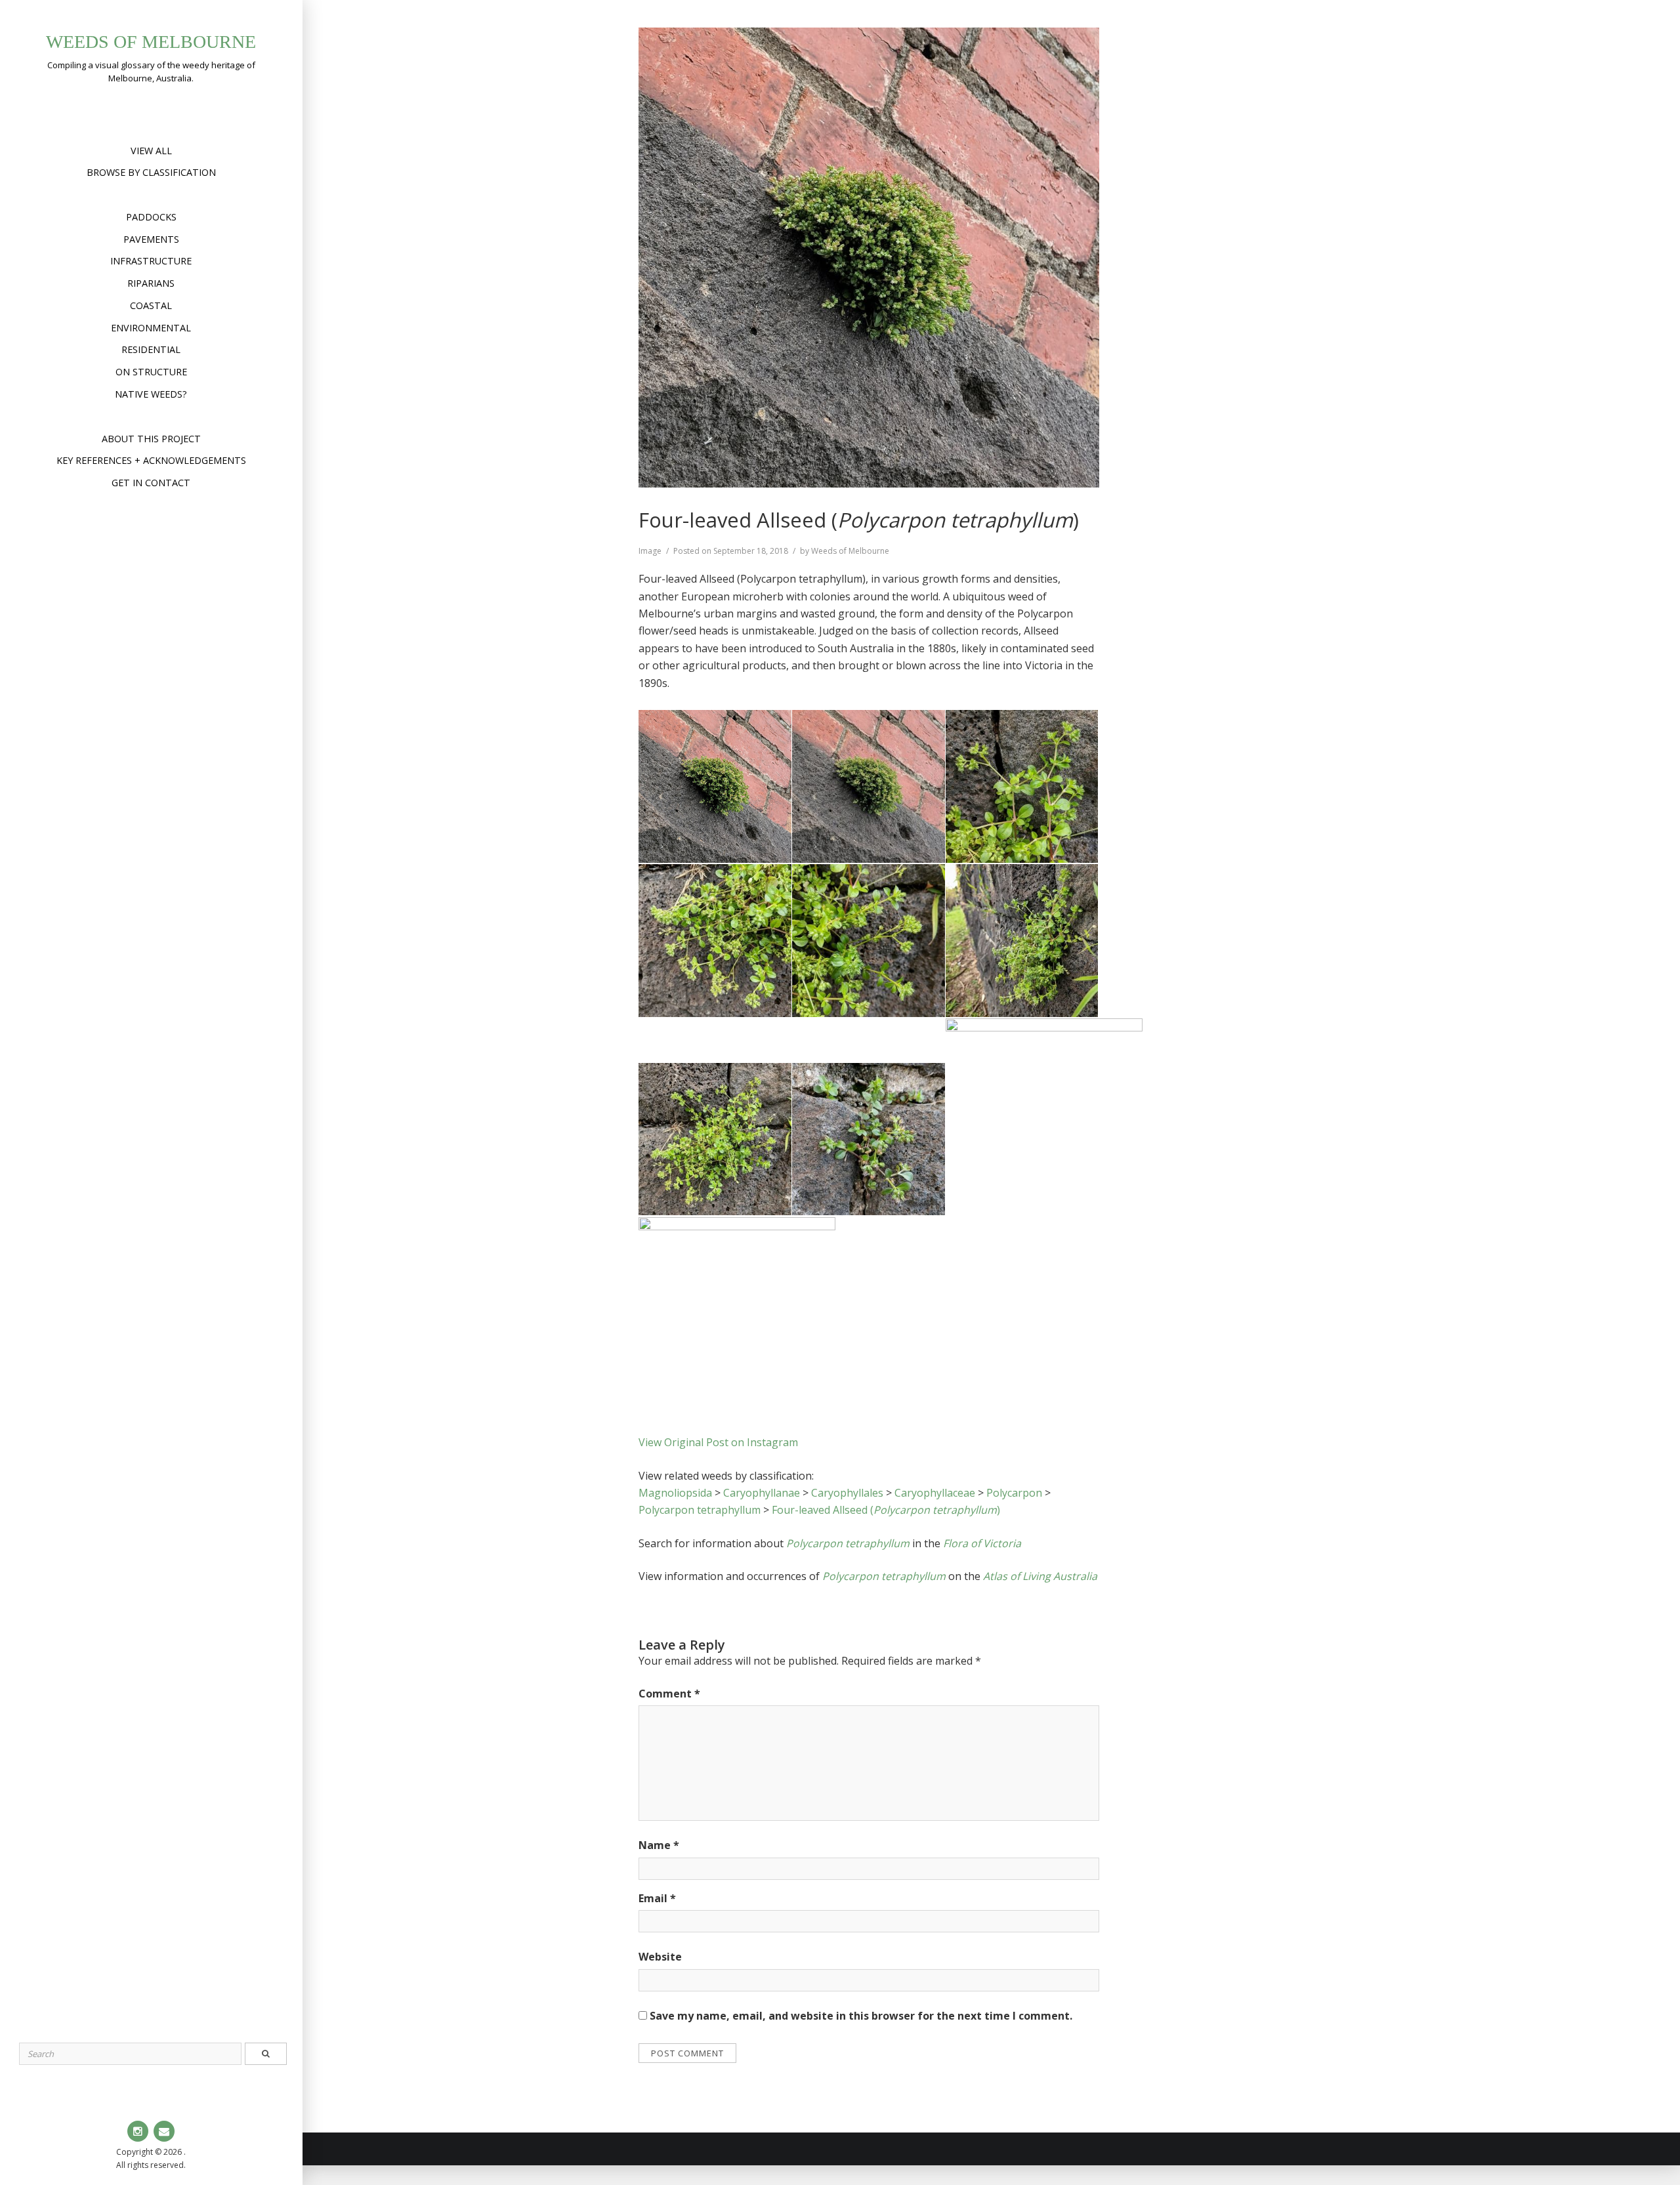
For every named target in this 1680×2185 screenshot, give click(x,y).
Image (650, 551)
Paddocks (151, 217)
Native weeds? (151, 394)
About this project (151, 439)
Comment (669, 1694)
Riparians (151, 283)
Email (657, 1898)
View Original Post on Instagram (718, 1442)
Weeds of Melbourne (151, 42)
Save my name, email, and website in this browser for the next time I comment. (861, 2016)
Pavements (151, 239)
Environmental (151, 328)
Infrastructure (151, 261)
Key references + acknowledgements (151, 460)
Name (659, 1845)
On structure (151, 372)
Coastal (151, 305)
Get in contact (151, 483)
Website (660, 1957)
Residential (151, 349)
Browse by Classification (151, 172)
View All (151, 151)
